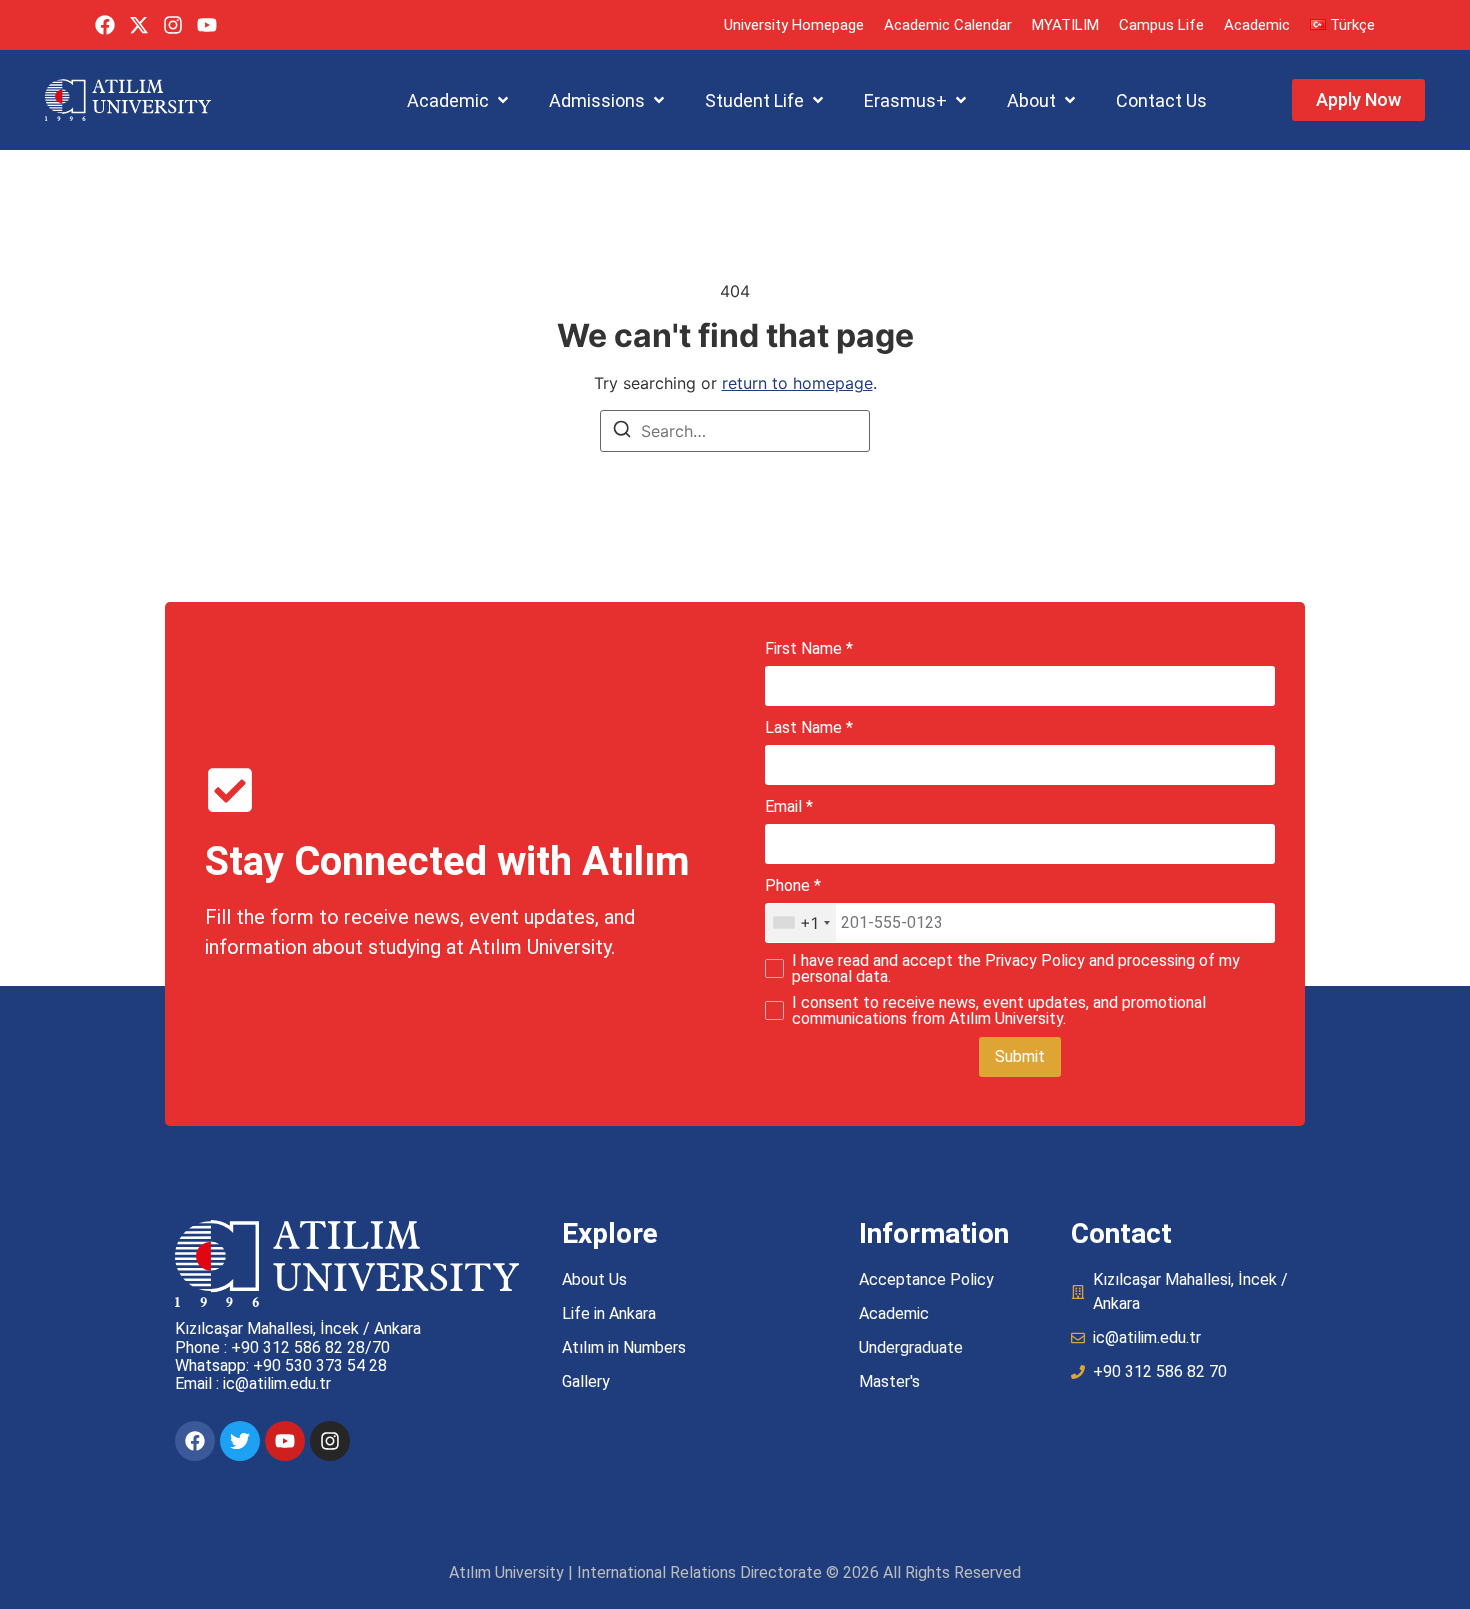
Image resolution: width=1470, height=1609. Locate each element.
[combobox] (801, 923)
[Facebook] (105, 25)
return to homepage (797, 383)
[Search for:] (735, 431)
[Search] (622, 432)
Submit (1020, 1056)
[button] (459, 100)
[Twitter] (240, 1441)
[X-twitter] (139, 25)
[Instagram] (173, 25)
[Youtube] (207, 25)
